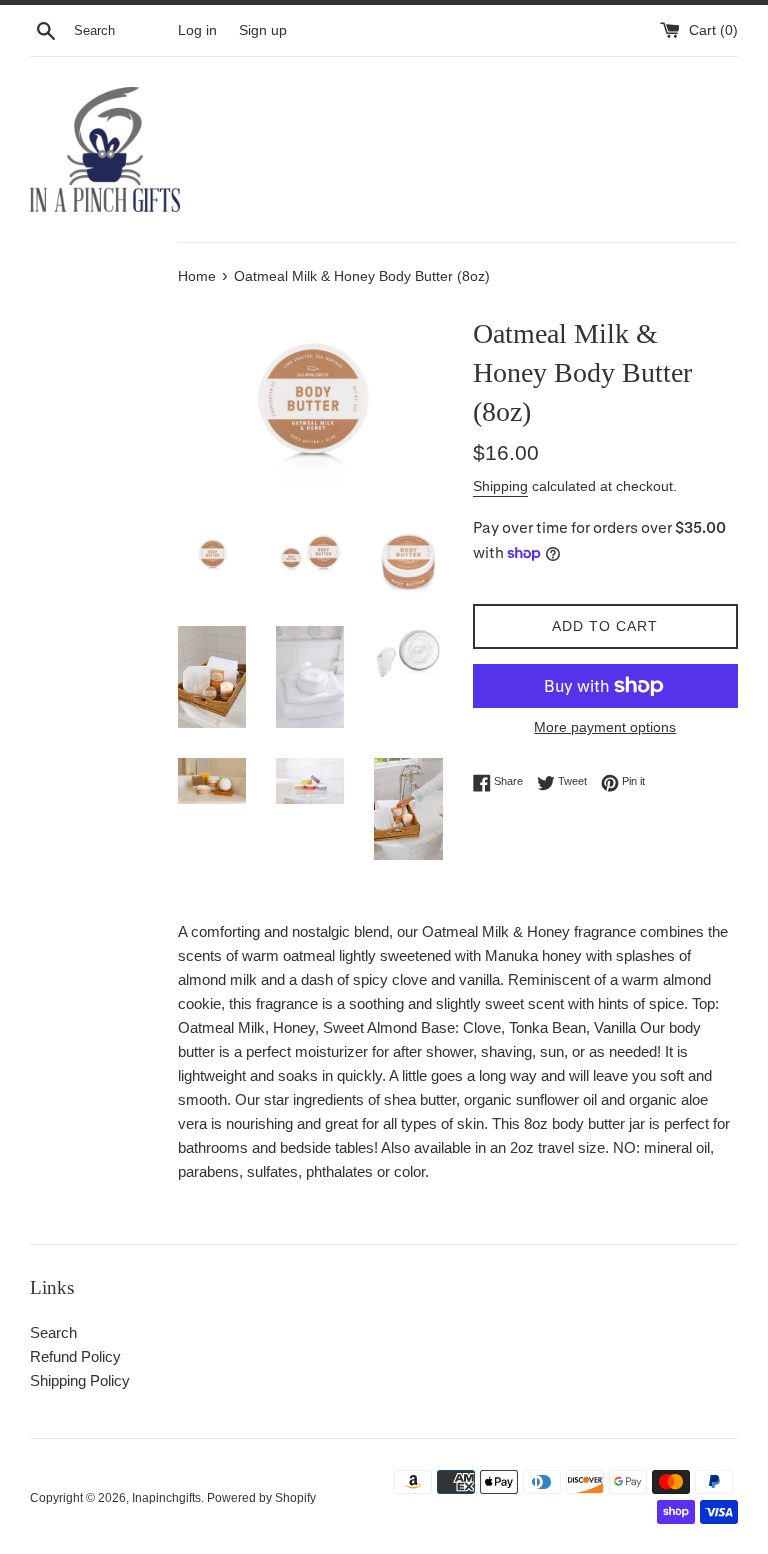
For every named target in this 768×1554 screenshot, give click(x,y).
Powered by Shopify (261, 1498)
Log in (197, 30)
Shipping (500, 486)
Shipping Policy (80, 1380)
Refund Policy (75, 1356)
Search (53, 1332)
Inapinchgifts (166, 1498)
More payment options (605, 727)
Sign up (263, 30)
